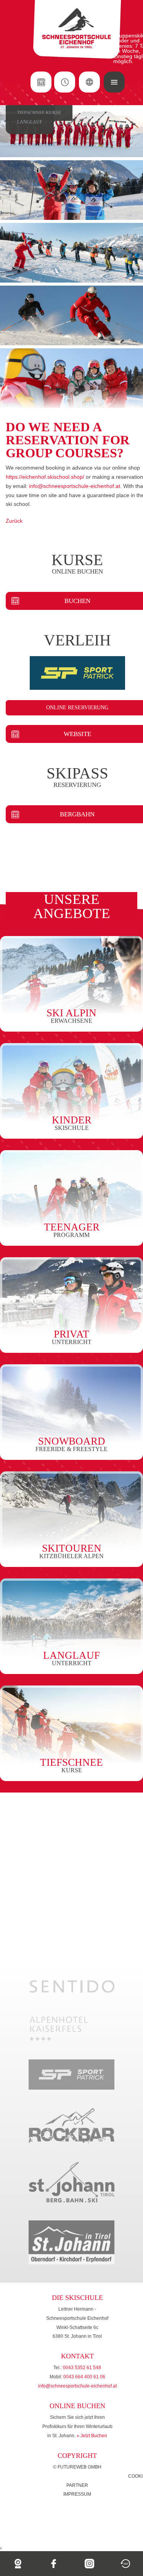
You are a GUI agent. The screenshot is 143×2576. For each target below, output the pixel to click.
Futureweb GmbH (80, 2467)
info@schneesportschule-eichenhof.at (75, 486)
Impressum (77, 2494)
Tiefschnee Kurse (39, 113)
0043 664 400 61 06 (84, 2377)
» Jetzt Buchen (92, 2436)
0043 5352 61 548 (82, 2368)
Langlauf (30, 122)
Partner (77, 2485)
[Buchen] (41, 82)
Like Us (54, 2564)
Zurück (14, 521)
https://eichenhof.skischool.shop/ (46, 477)
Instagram (90, 2564)
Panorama (125, 2564)
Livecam (18, 2564)
